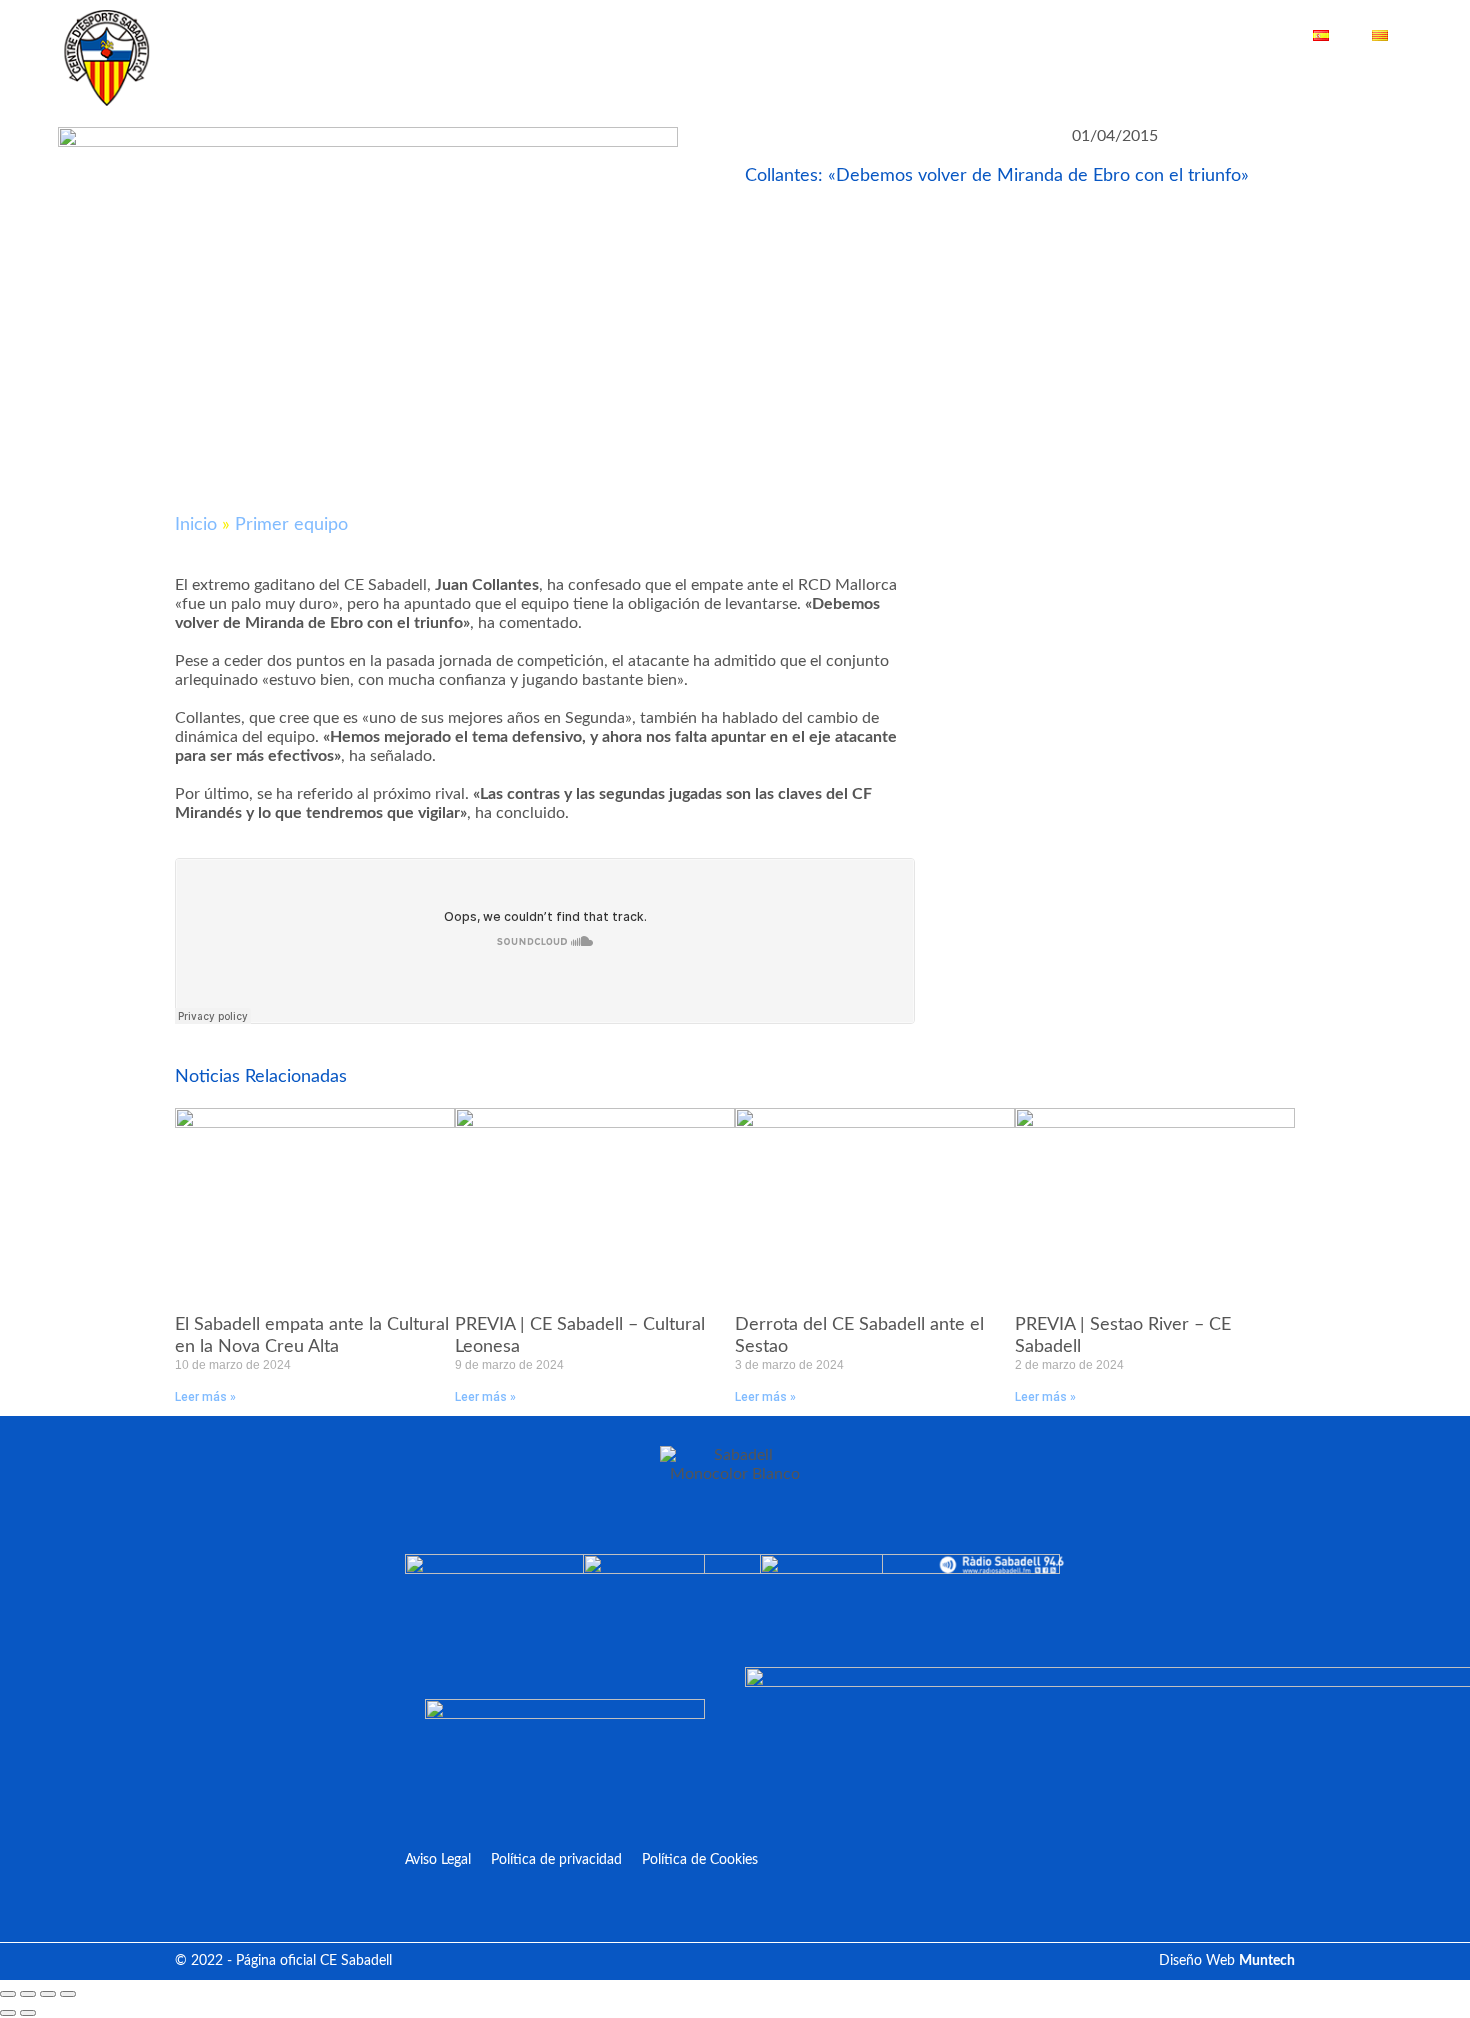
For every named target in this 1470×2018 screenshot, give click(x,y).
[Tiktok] (1407, 77)
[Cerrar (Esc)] (68, 1994)
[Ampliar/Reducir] (8, 1994)
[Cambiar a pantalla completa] (28, 1994)
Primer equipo (291, 525)
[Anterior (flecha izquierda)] (8, 2013)
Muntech (1267, 1961)
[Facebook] (1286, 77)
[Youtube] (1346, 77)
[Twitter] (1316, 77)
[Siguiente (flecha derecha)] (28, 2013)
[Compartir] (48, 1994)
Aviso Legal (438, 1860)
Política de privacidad (556, 1860)
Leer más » (205, 1397)
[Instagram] (1377, 77)
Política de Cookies (700, 1860)
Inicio (196, 525)
